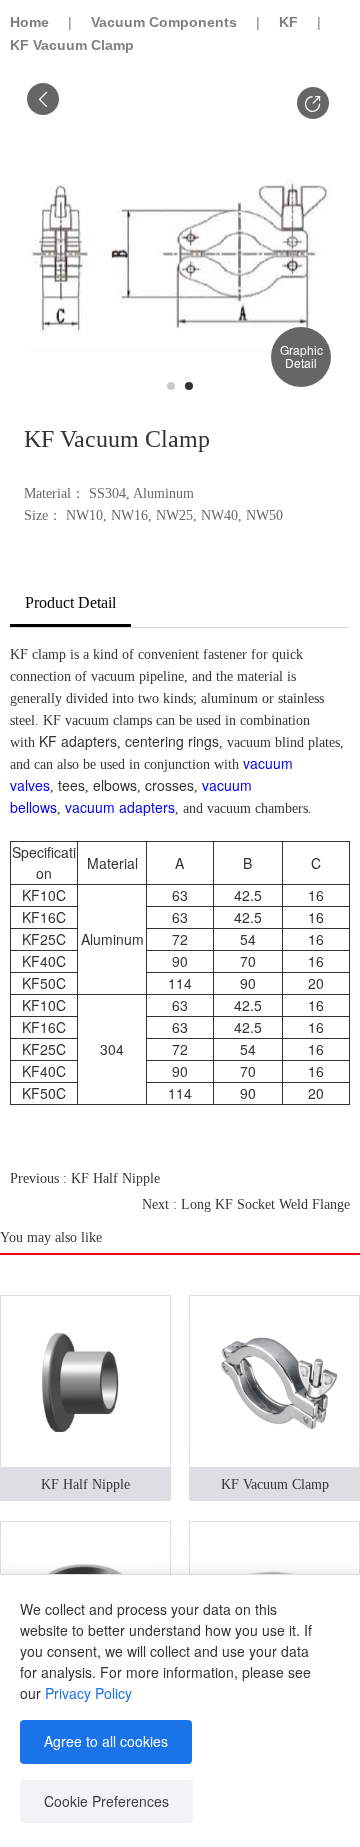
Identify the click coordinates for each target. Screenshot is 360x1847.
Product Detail (70, 602)
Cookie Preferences (106, 1801)
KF (288, 22)
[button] (313, 103)
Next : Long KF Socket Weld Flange (246, 1204)
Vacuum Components (164, 22)
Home (29, 22)
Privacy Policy (88, 1693)
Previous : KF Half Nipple (85, 1178)
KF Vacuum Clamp (275, 1484)
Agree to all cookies (106, 1741)
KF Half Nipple (85, 1484)
